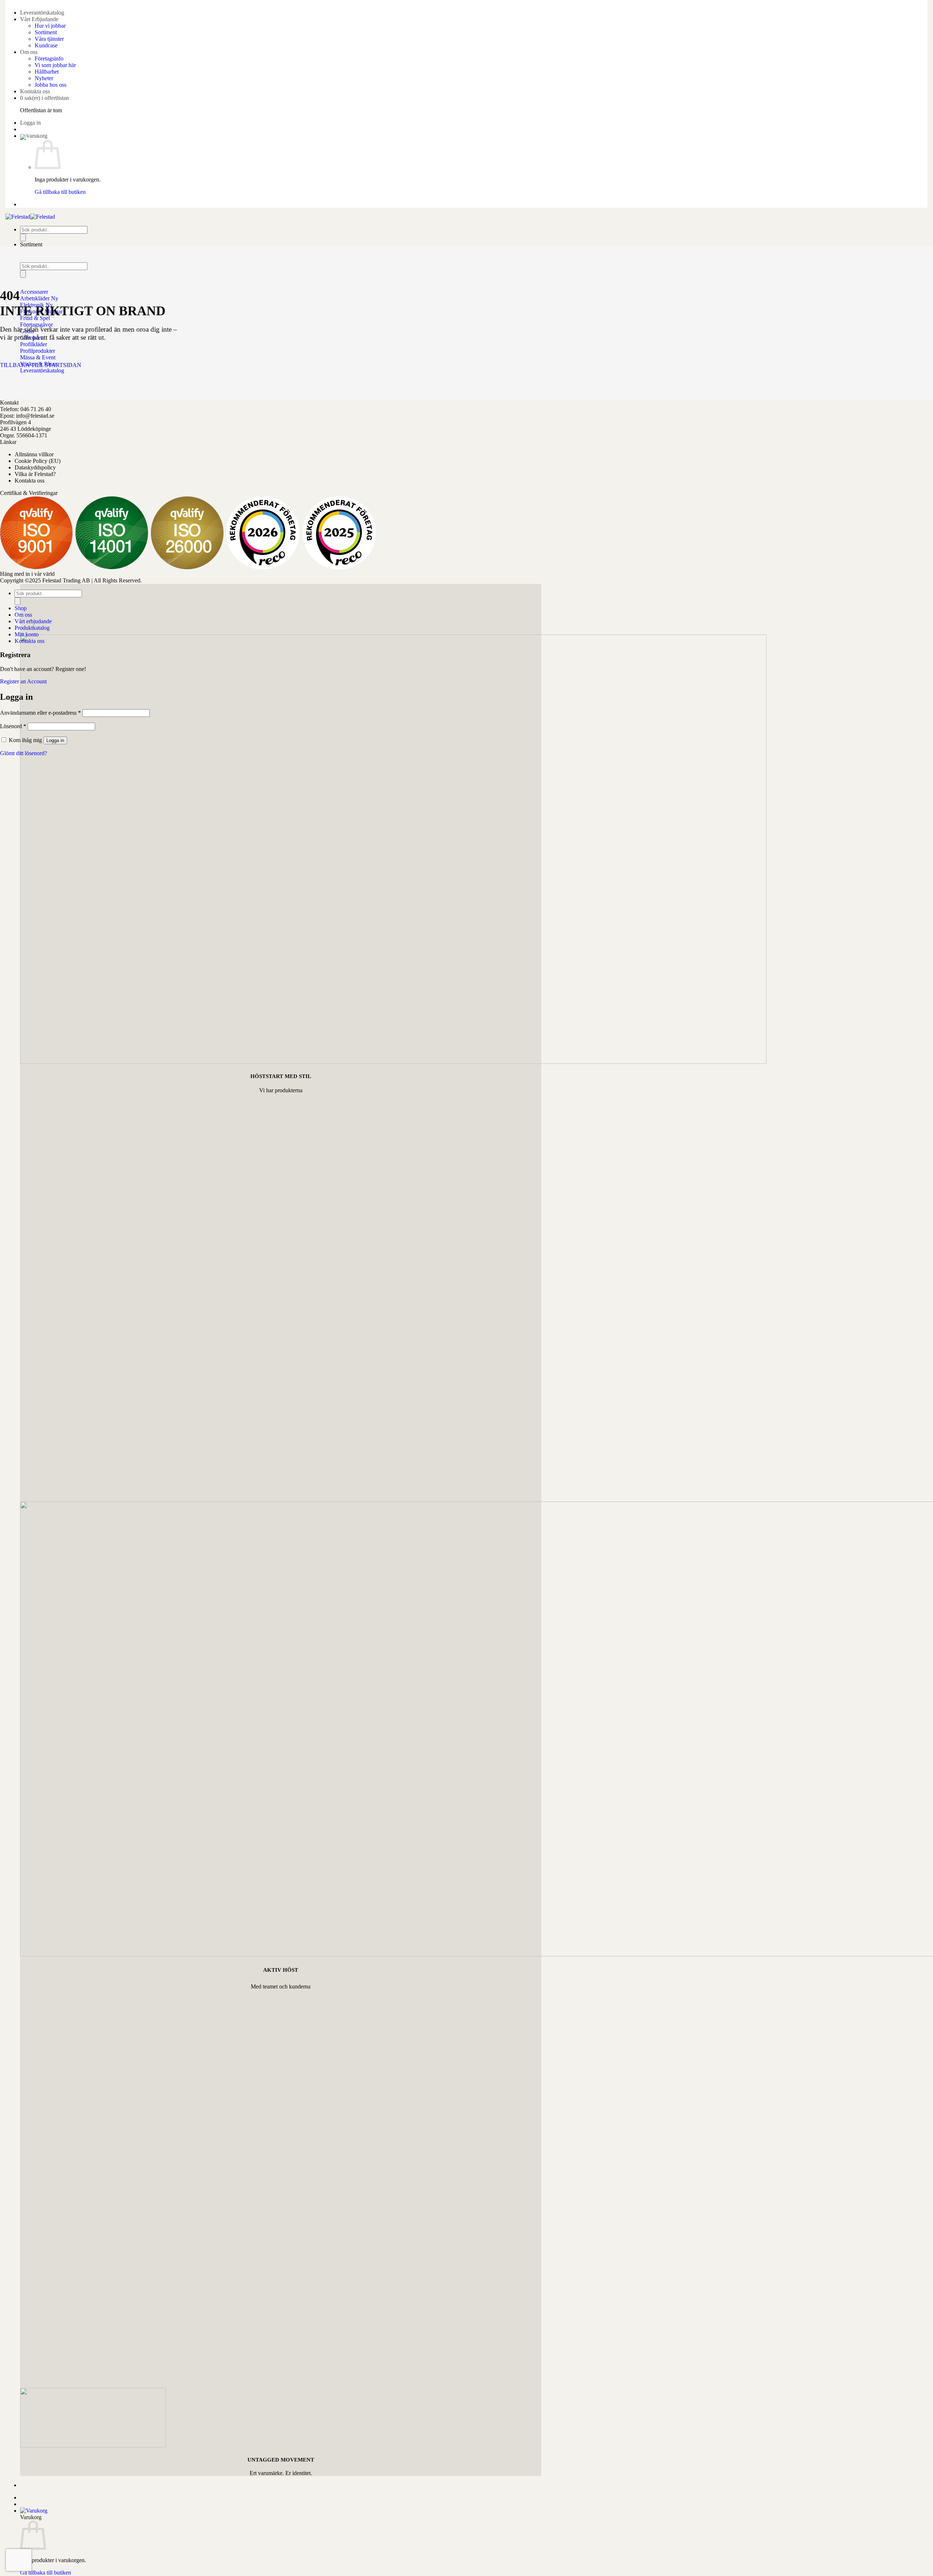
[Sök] (23, 237)
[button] (30, 123)
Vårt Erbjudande (39, 19)
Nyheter (44, 78)
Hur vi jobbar (50, 26)
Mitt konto (27, 634)
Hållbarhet (47, 72)
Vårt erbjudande (33, 621)
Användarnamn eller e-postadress (40, 713)
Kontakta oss (35, 91)
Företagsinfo (49, 58)
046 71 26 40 (36, 409)
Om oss (29, 52)
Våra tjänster (49, 39)
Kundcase (46, 45)
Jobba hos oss (50, 85)
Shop (21, 608)
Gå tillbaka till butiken (60, 192)
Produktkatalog (32, 628)
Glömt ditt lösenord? (24, 753)
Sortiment (46, 32)
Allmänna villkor (34, 454)
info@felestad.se (35, 416)
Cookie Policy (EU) (38, 461)
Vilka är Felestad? (35, 474)
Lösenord (13, 726)
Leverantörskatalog (42, 13)
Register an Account (23, 681)
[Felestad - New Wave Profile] (30, 217)
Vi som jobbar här (55, 65)
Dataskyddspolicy (35, 467)
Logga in (55, 740)
